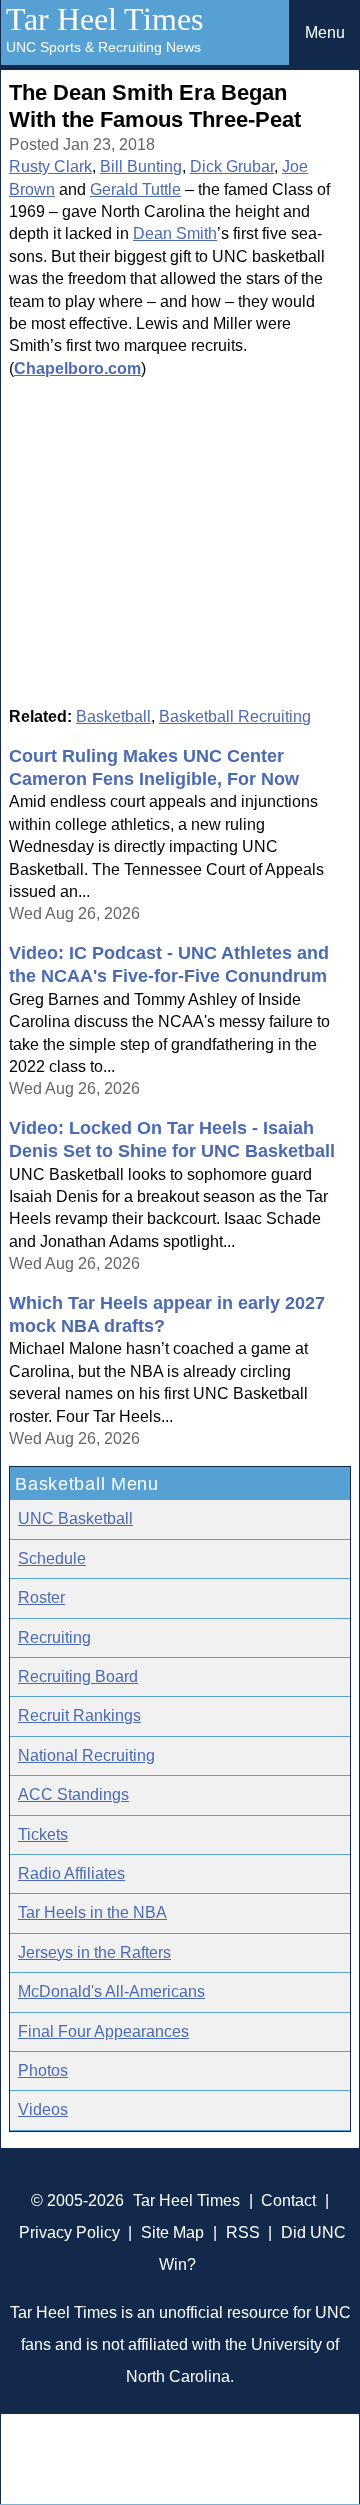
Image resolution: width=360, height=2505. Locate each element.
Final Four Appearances (103, 2031)
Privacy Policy (69, 2232)
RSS (243, 2232)
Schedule (52, 1558)
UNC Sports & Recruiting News (103, 47)
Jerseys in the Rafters (94, 1952)
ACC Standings (73, 1794)
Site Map (172, 2232)
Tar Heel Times (104, 19)
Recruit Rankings (79, 1715)
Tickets (43, 1834)
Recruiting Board (78, 1676)
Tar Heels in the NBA (92, 1912)
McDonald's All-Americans (111, 1991)
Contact (288, 2200)
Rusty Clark (50, 166)
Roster (41, 1597)
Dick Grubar (232, 166)
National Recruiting (86, 1755)
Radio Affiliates (71, 1873)
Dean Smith (175, 233)
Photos (43, 2070)
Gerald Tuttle (135, 189)
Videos (43, 2109)
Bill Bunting (141, 166)
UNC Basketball (75, 1518)
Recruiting (54, 1637)
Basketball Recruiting (235, 716)
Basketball (113, 716)
